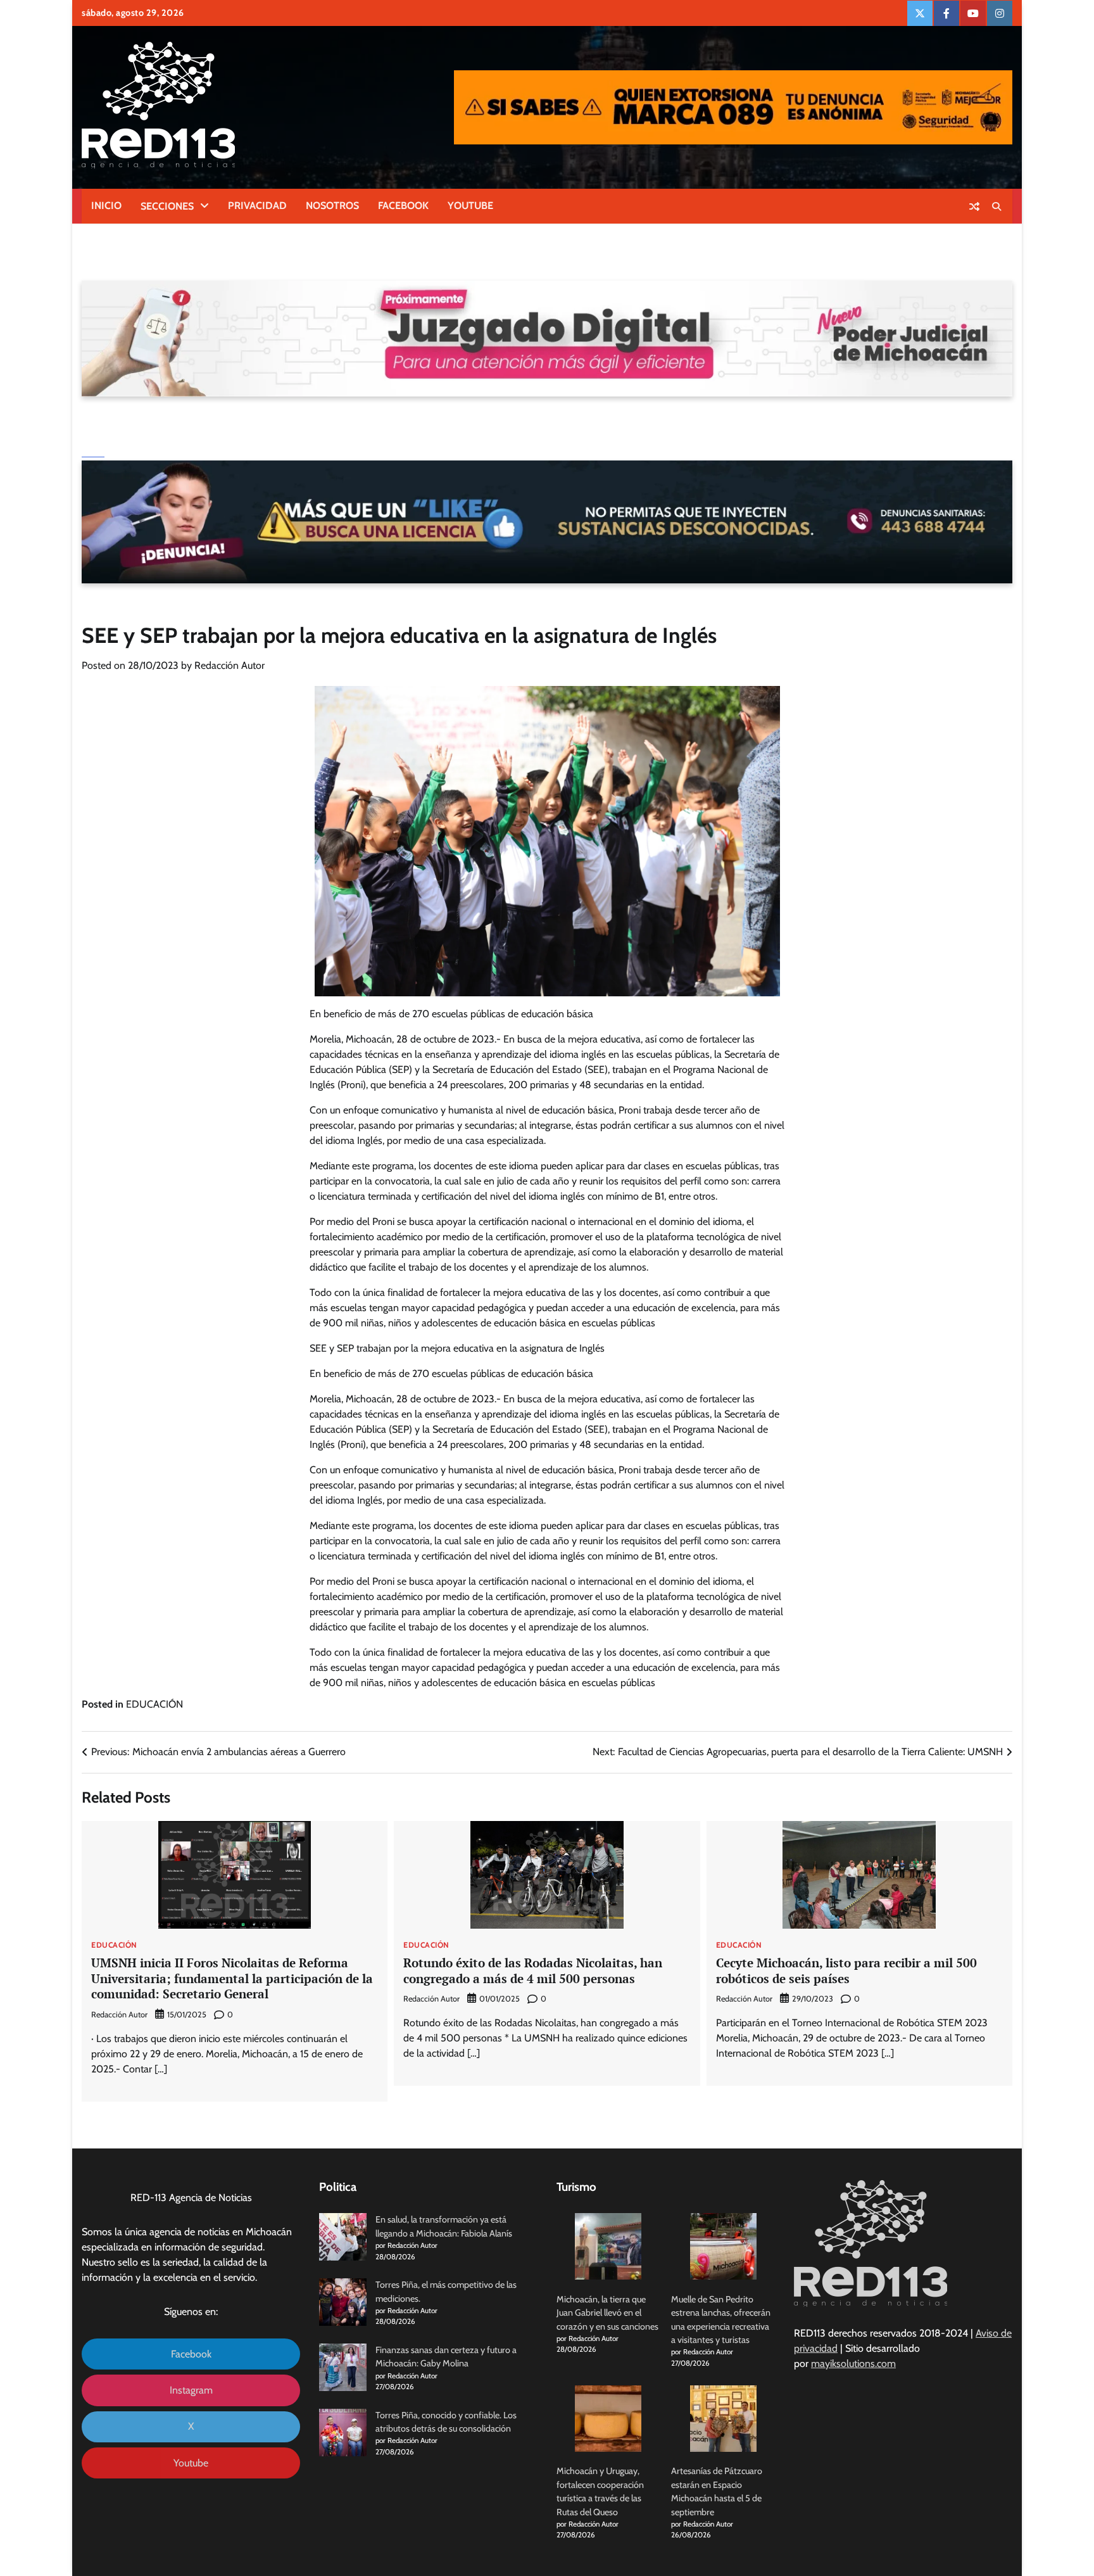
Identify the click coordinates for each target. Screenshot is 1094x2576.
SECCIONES (167, 206)
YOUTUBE (470, 206)
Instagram (191, 2390)
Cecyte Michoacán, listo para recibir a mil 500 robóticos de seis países (846, 1970)
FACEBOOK (403, 206)
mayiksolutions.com (853, 2363)
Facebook (191, 2354)
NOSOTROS (332, 206)
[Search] (997, 206)
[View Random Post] (974, 206)
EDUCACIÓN (154, 1704)
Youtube (191, 2463)
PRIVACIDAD (257, 206)
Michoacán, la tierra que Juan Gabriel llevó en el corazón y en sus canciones (607, 2313)
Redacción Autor (229, 665)
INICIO (106, 206)
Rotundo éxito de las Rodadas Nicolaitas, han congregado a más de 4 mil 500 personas (533, 1970)
